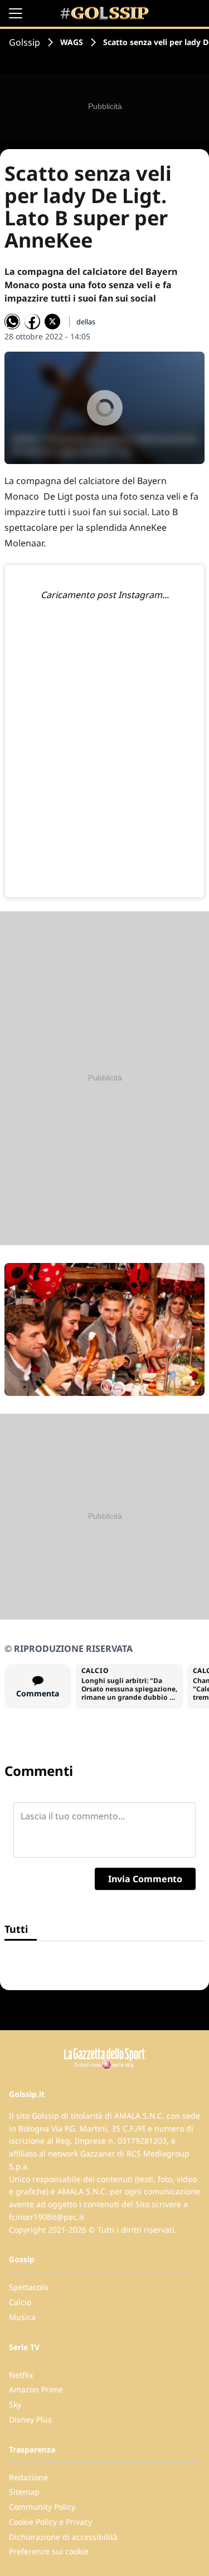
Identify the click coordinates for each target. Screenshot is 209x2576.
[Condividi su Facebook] (32, 322)
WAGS (72, 42)
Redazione (28, 2477)
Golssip (25, 42)
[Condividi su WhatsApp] (12, 322)
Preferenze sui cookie (49, 2551)
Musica (22, 2317)
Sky (15, 2404)
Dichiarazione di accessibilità (63, 2537)
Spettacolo (28, 2287)
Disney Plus (30, 2419)
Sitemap (24, 2492)
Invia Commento (145, 1879)
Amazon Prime (36, 2389)
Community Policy (42, 2507)
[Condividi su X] (52, 322)
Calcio (20, 2302)
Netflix (21, 2375)
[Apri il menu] (16, 13)
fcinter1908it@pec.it (47, 2217)
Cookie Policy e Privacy (50, 2522)
